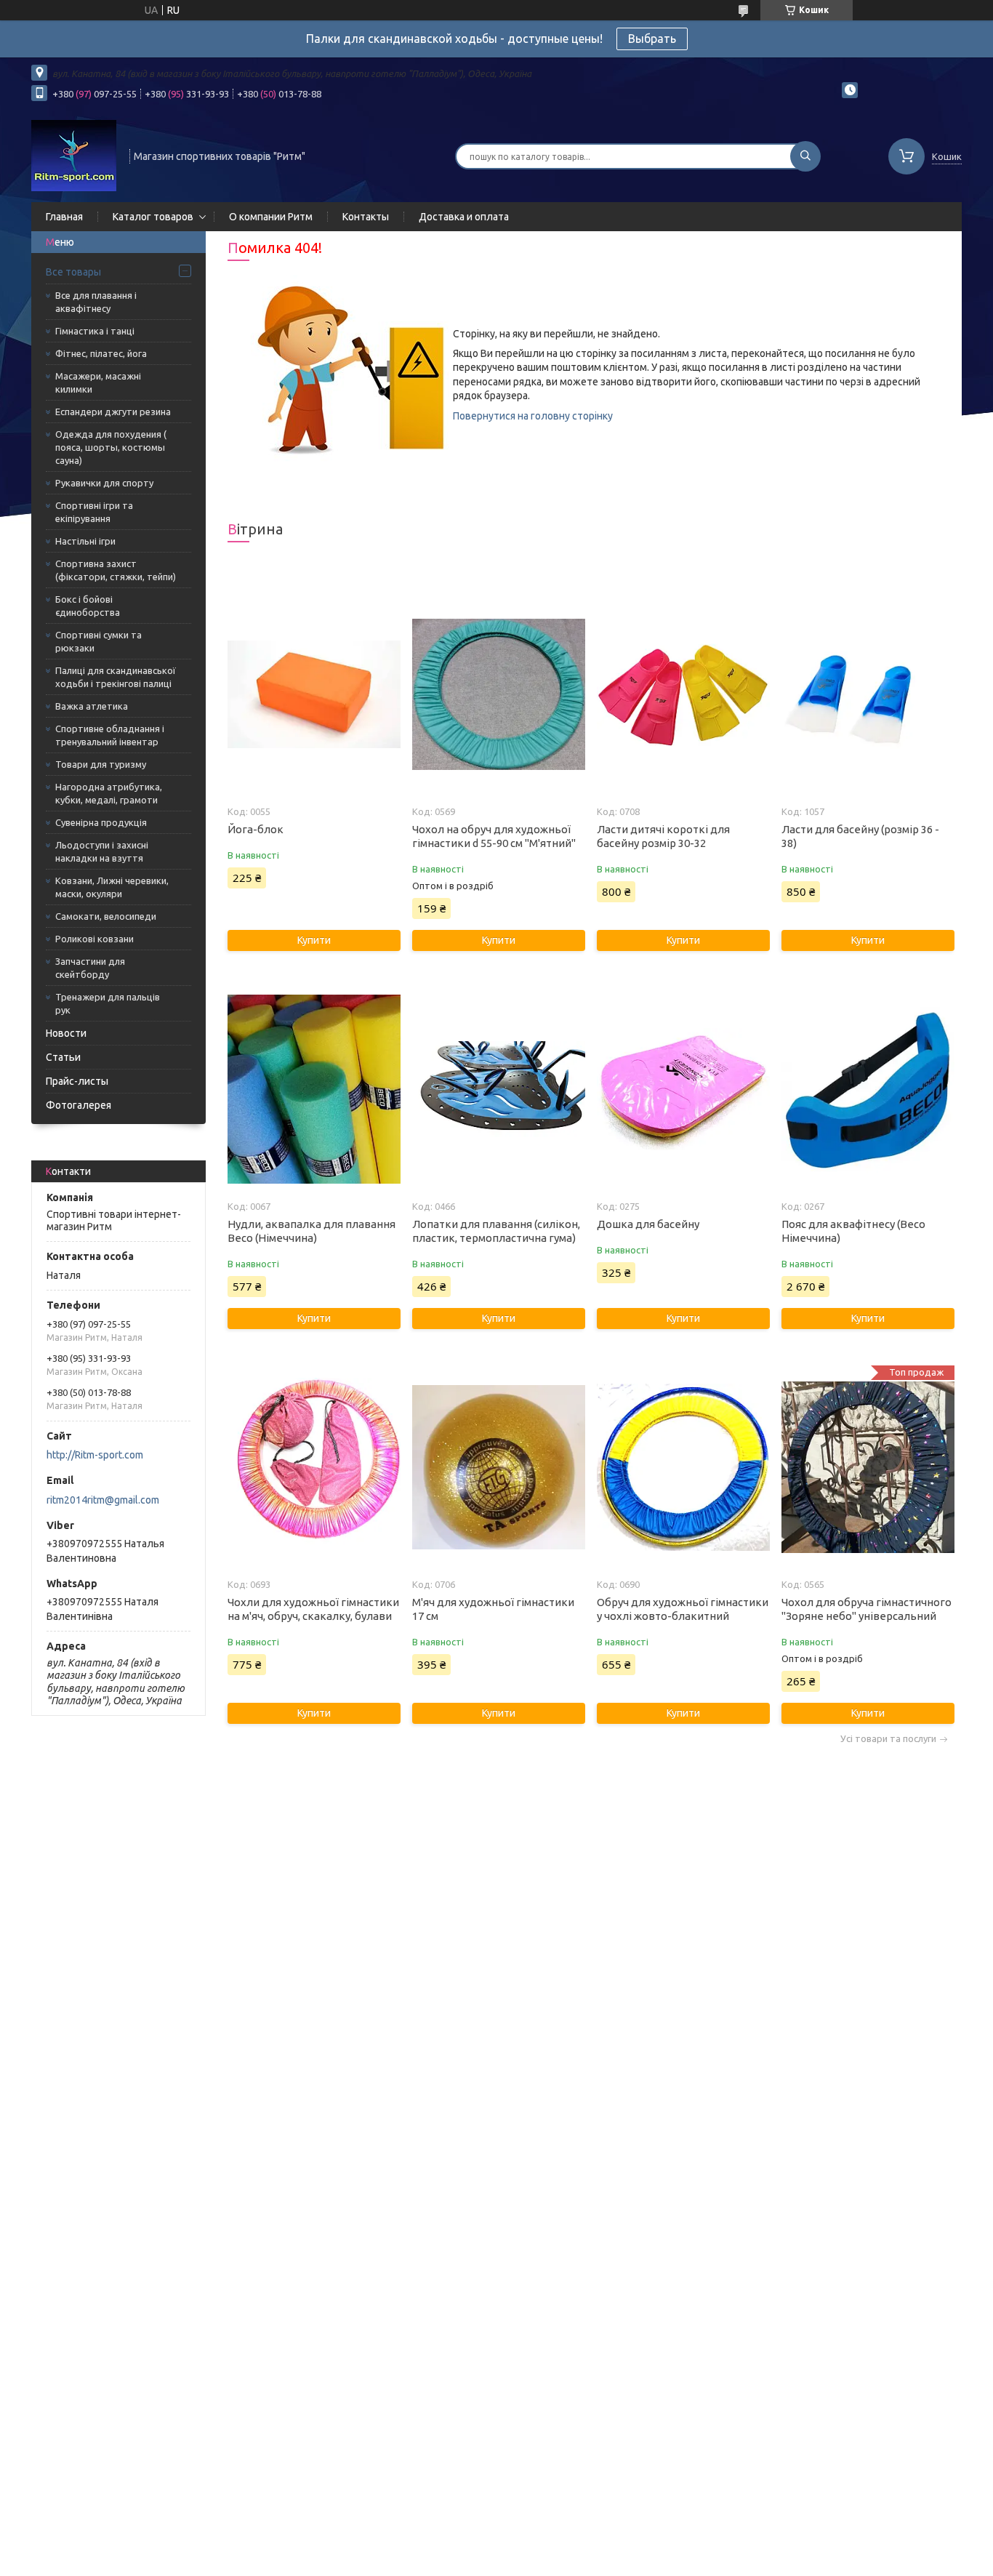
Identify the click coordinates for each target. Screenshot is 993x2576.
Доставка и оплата (464, 217)
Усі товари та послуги (888, 1739)
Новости (66, 1033)
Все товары (73, 272)
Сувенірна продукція (101, 822)
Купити (314, 940)
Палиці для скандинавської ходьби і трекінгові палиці (116, 677)
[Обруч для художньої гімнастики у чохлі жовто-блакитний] (683, 1467)
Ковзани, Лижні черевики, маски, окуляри (112, 887)
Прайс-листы (77, 1081)
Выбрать (652, 39)
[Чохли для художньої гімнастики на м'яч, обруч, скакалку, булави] (314, 1467)
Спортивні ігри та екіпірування (94, 512)
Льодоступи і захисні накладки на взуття (102, 851)
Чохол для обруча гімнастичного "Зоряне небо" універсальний (867, 1609)
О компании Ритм (271, 217)
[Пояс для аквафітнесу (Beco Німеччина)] (868, 1089)
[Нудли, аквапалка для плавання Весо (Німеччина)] (314, 1089)
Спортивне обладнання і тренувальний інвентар (110, 735)
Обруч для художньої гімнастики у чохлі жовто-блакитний (683, 1609)
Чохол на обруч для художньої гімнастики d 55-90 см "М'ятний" (494, 836)
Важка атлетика (92, 706)
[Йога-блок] (314, 694)
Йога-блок (256, 829)
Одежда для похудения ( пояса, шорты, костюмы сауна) (111, 447)
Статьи (63, 1057)
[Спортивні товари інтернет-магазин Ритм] (74, 155)
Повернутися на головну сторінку (533, 416)
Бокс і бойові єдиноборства (88, 606)
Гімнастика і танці (95, 331)
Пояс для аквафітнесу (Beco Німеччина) (853, 1231)
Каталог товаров (153, 217)
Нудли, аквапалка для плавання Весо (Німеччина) (311, 1231)
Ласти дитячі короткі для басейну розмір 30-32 (663, 836)
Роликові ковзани (95, 939)
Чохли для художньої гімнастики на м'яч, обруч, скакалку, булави (313, 1609)
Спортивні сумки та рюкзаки (99, 641)
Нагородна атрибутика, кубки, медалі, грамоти (109, 793)
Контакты (366, 217)
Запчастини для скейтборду (90, 968)
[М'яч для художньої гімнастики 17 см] (498, 1467)
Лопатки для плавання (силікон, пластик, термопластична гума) (496, 1231)
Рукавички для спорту (104, 483)
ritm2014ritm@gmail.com (103, 1500)
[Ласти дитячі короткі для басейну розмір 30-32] (683, 694)
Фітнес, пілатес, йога (101, 353)
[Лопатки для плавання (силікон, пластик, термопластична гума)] (498, 1089)
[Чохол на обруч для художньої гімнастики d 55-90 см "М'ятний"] (498, 694)
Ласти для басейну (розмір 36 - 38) (860, 836)
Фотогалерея (79, 1105)
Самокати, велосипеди (106, 916)
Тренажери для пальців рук (108, 1003)
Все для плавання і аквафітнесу (96, 302)
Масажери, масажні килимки (98, 382)
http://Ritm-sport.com (95, 1455)
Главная (64, 217)
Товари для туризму (101, 764)
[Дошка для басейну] (683, 1089)
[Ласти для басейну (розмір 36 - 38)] (868, 694)
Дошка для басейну (648, 1224)
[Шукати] (805, 156)
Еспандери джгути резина (113, 412)
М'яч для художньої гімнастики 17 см (493, 1609)
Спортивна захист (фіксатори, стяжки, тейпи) (116, 570)
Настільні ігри (85, 541)
